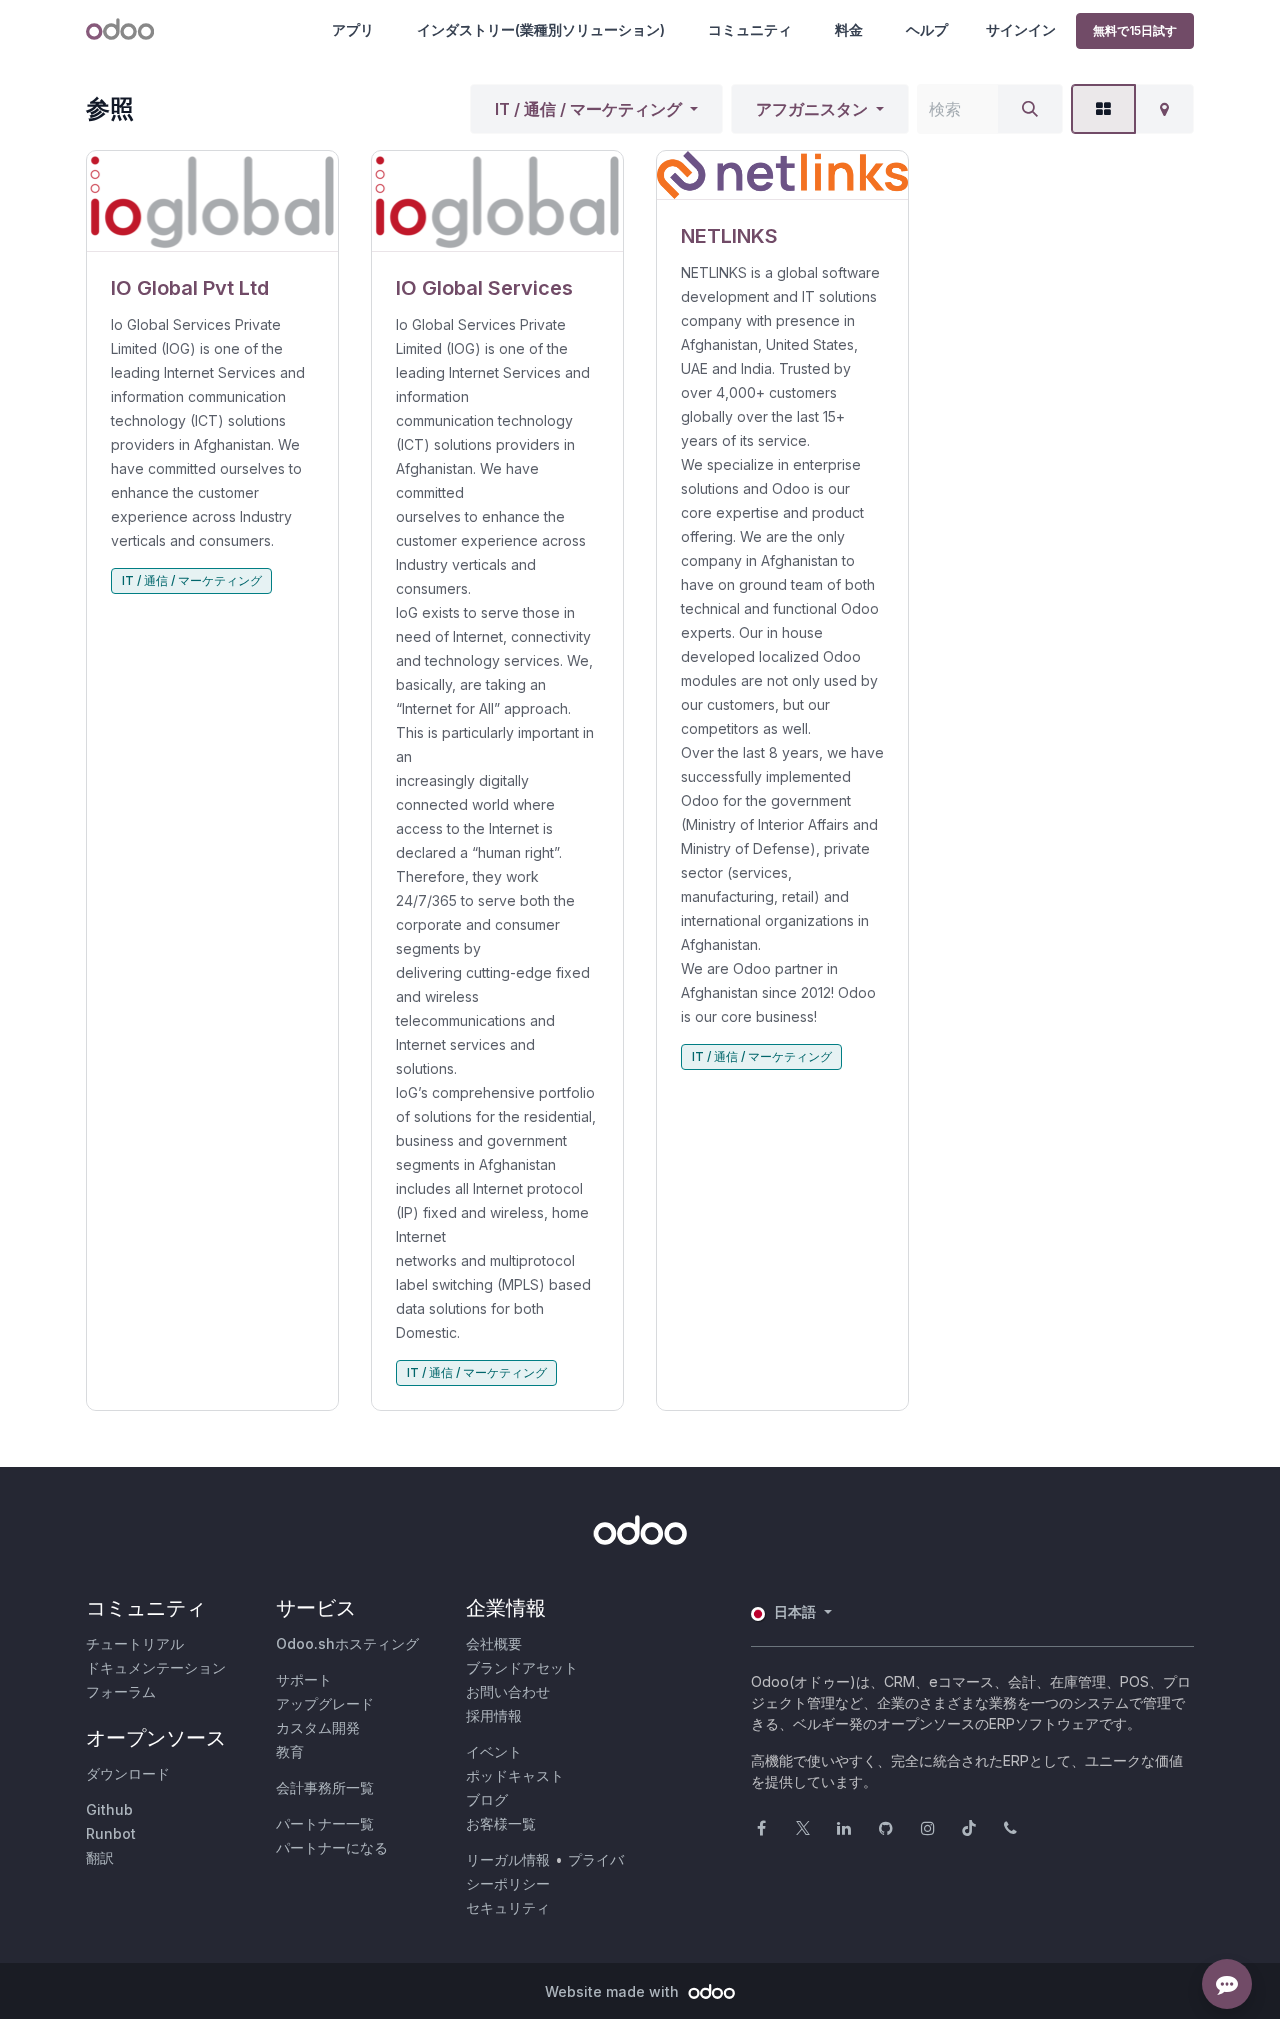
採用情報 (494, 1715)
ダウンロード (128, 1773)
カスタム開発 (318, 1727)
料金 (849, 29)
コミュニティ (750, 29)
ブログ (487, 1799)
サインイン (1021, 29)
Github (109, 1809)
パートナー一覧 (325, 1823)
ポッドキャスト (515, 1775)
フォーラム (121, 1691)
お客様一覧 (501, 1823)
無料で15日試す (1135, 30)
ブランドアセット (522, 1667)
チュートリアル (135, 1643)
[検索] (1030, 109)
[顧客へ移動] (212, 201)
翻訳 (100, 1857)
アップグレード (325, 1703)
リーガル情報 (508, 1859)
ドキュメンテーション (156, 1667)
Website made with (614, 1991)
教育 (290, 1751)
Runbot (111, 1833)
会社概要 (494, 1643)
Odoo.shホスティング (347, 1643)
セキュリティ (508, 1907)
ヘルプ (927, 29)
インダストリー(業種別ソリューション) (541, 29)
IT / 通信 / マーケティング (588, 109)
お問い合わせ (508, 1691)
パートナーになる (332, 1847)
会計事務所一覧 (325, 1787)
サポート (304, 1679)
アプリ (353, 29)
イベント (494, 1751)
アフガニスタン (812, 109)
